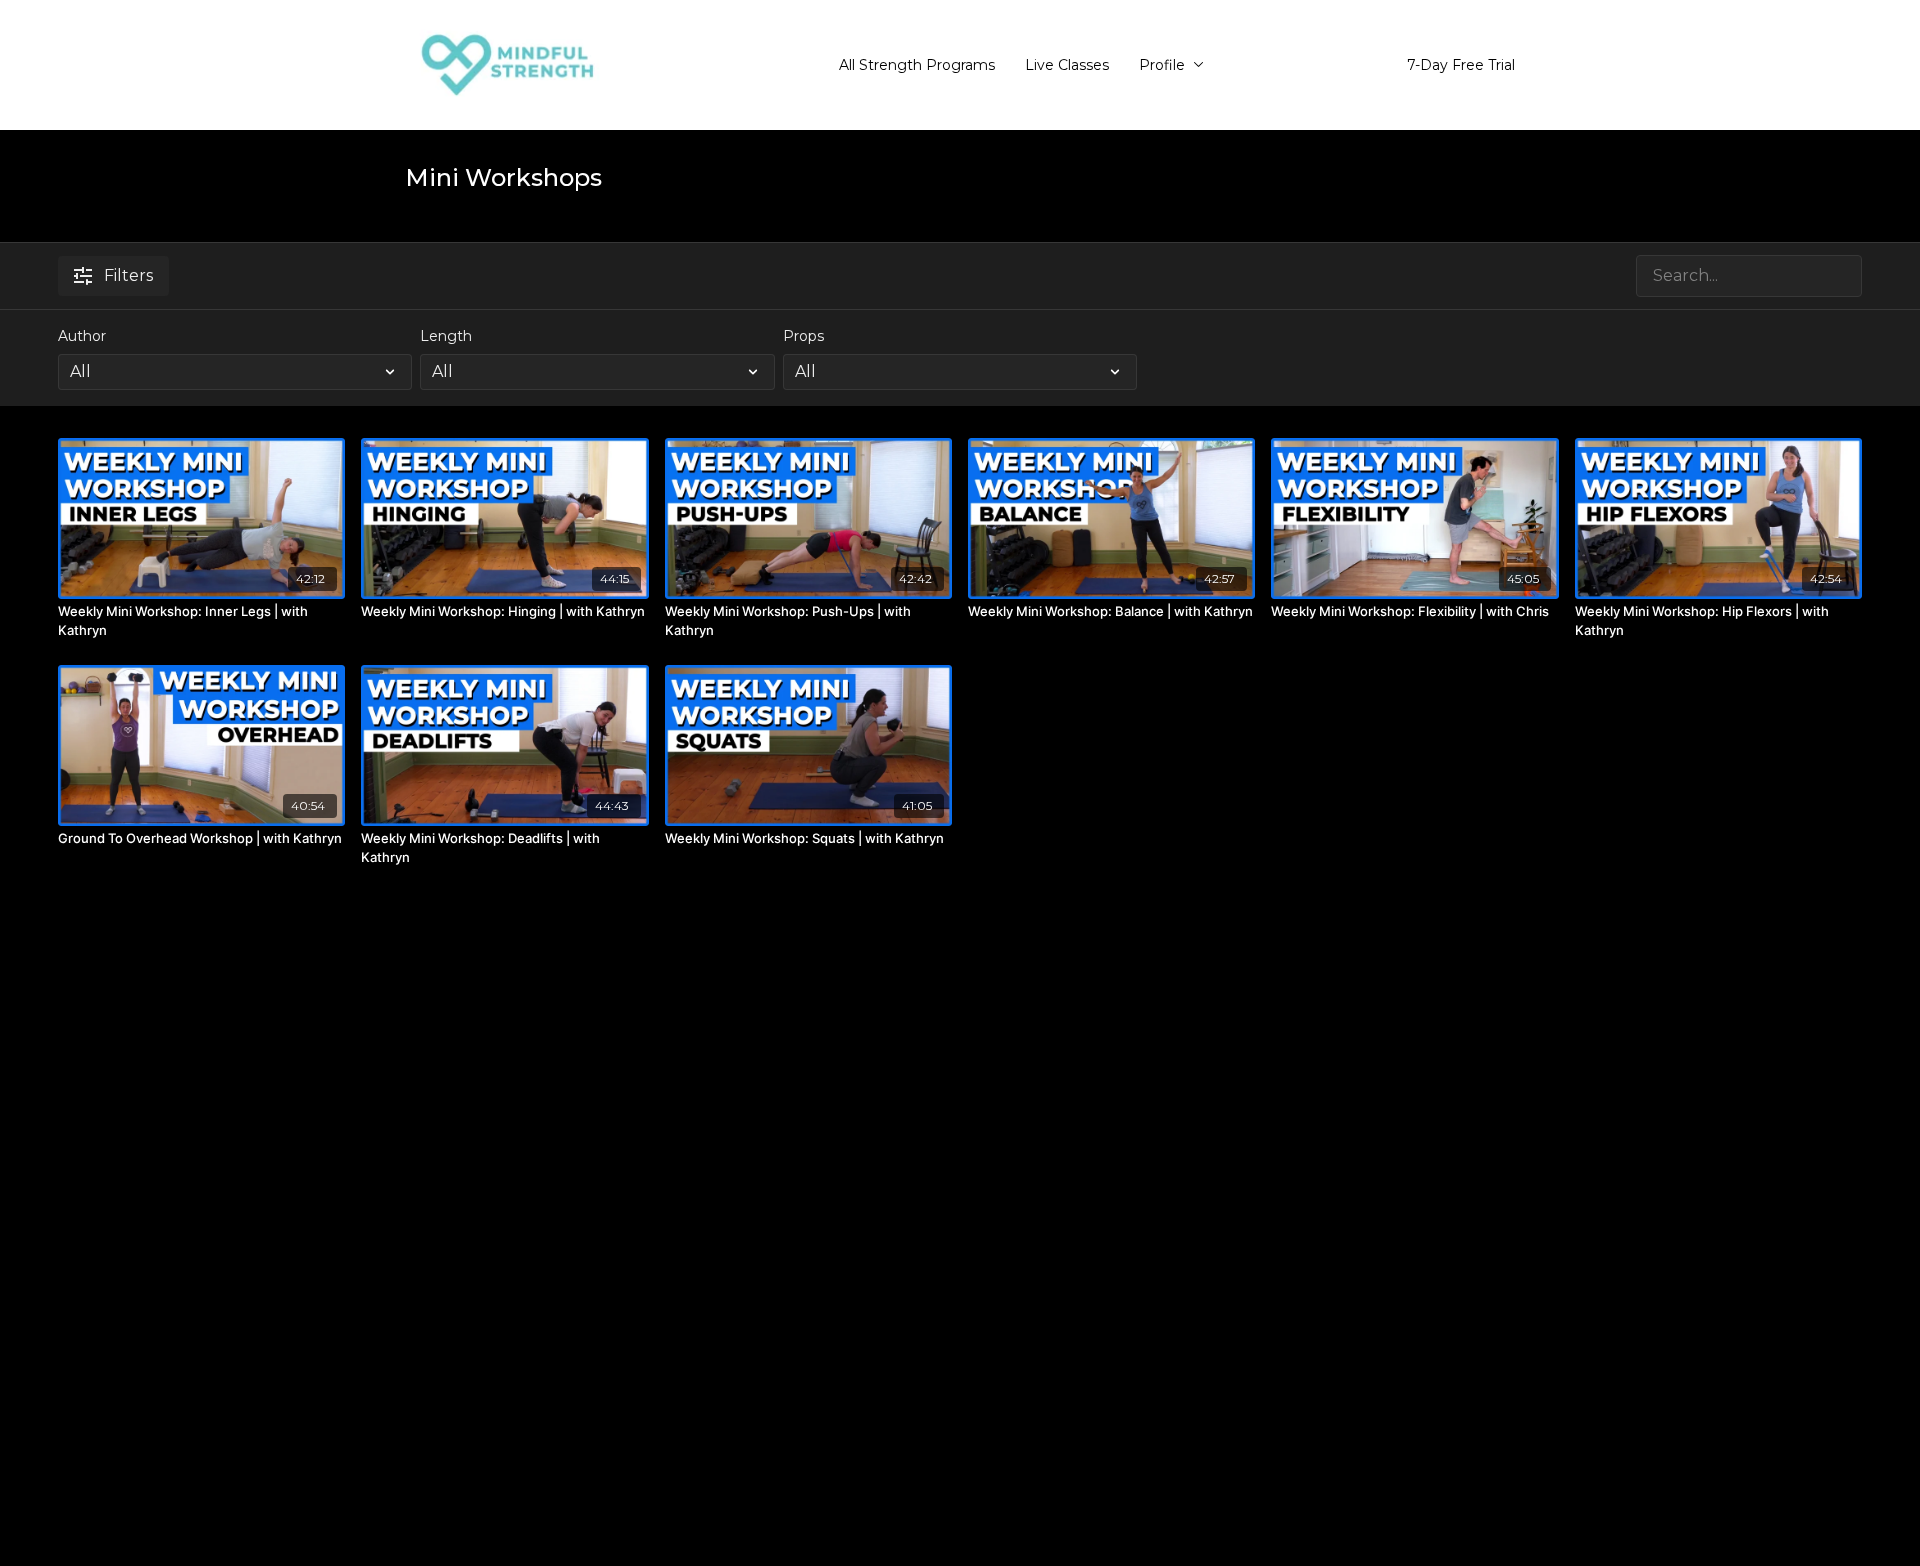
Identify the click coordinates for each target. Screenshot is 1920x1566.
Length (446, 336)
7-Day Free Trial (1461, 65)
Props (803, 336)
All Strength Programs (917, 65)
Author (82, 336)
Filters (128, 275)
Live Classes (1067, 65)
